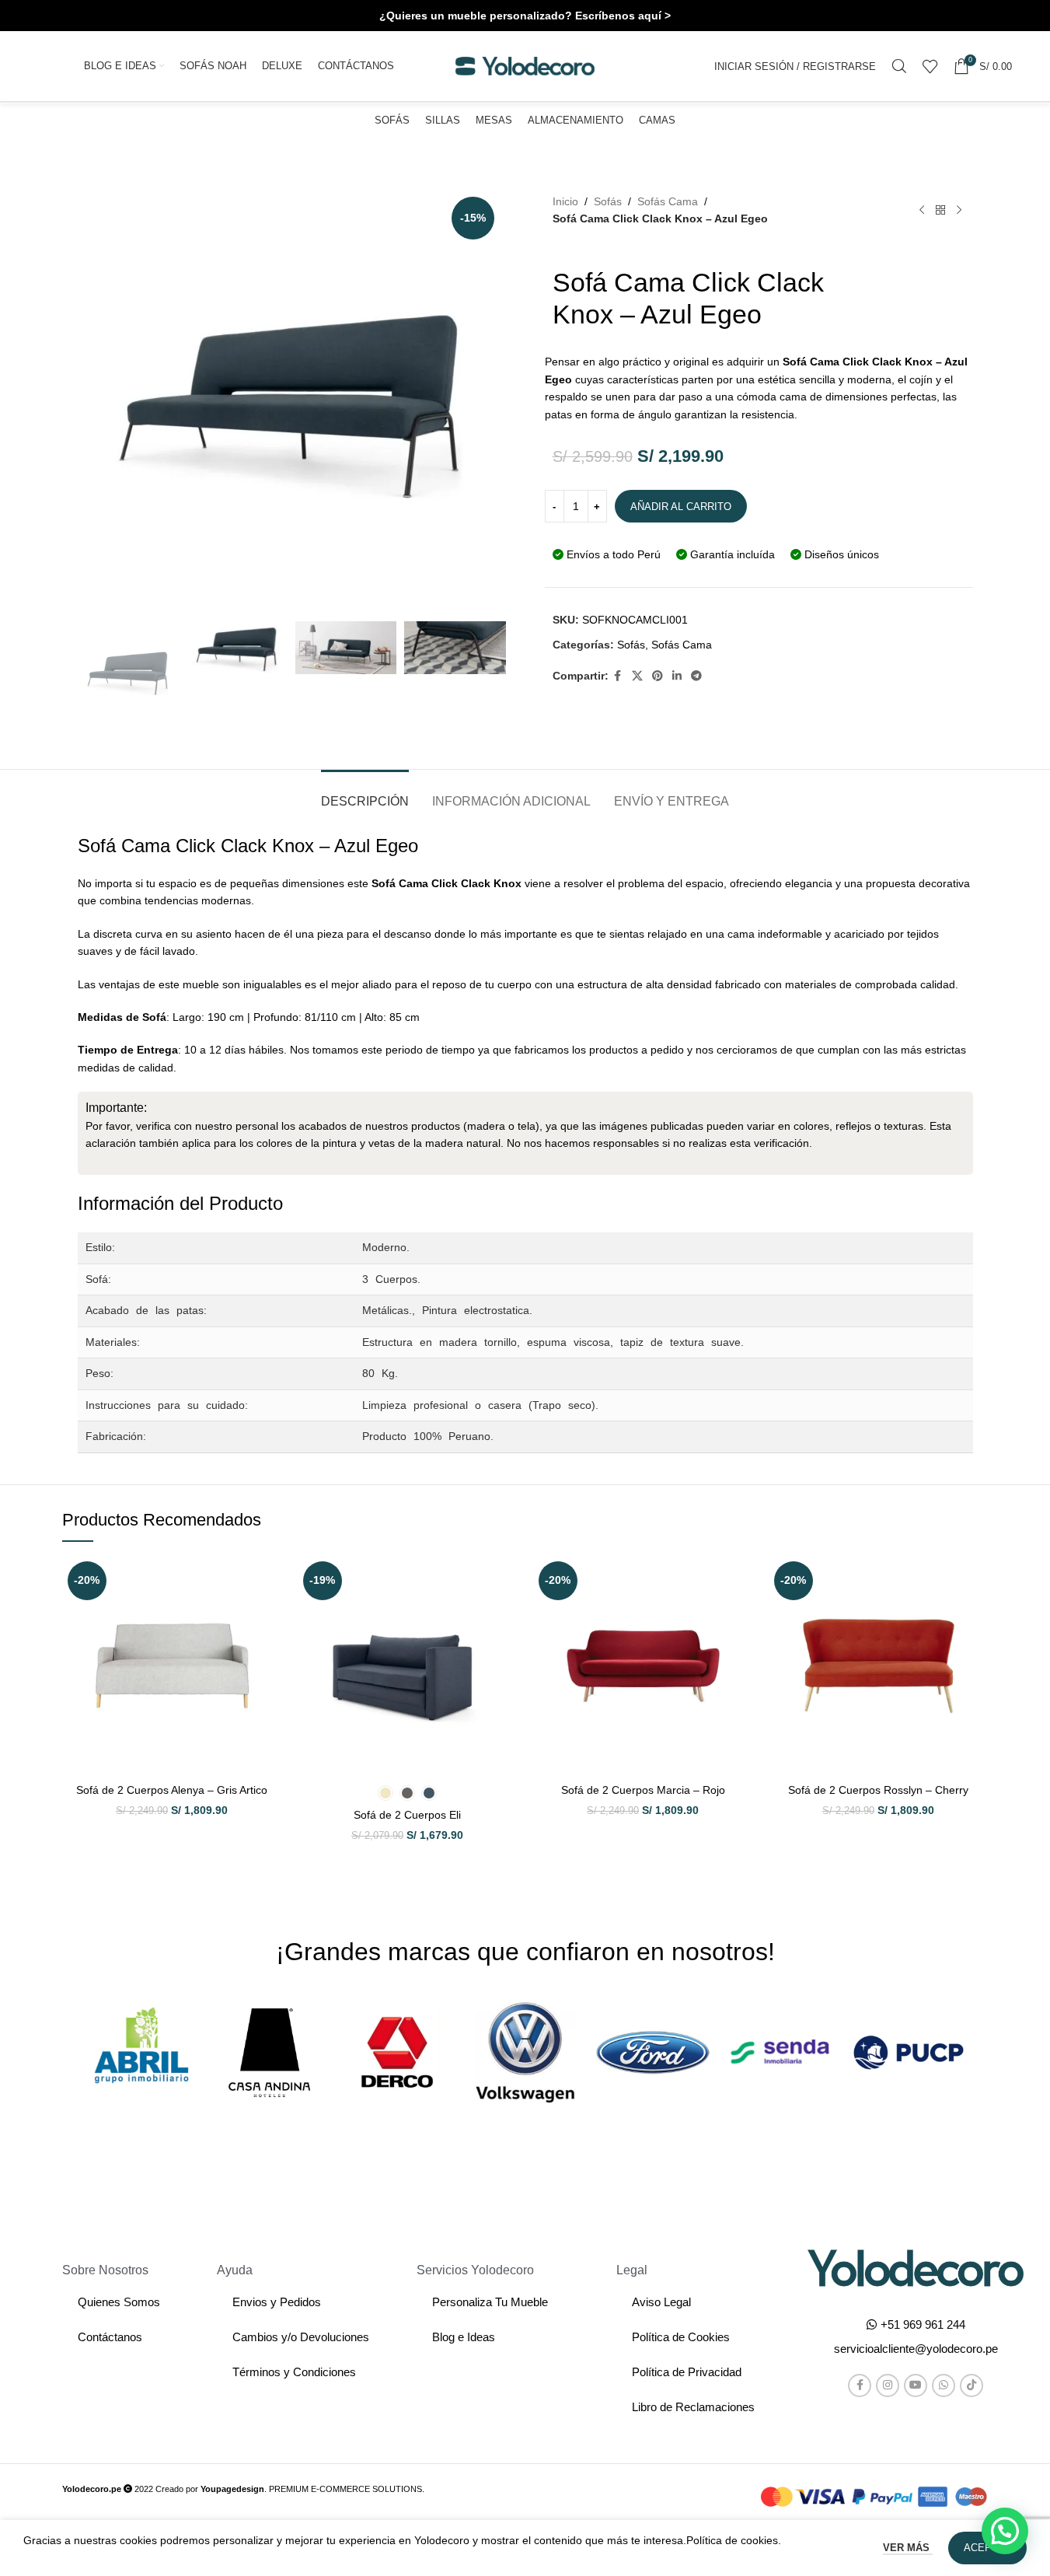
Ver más (908, 2548)
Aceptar (987, 2548)
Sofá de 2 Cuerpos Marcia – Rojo (643, 1790)
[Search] (899, 66)
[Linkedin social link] (677, 676)
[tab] (365, 793)
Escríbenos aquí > (623, 16)
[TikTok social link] (972, 2386)
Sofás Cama (668, 201)
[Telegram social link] (696, 676)
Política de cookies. (734, 2540)
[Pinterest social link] (658, 676)
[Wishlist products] (930, 66)
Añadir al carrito (681, 507)
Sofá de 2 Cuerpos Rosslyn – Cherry (878, 1790)
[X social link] (637, 676)
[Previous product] (922, 210)
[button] (916, 2349)
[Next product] (959, 210)
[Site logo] (525, 65)
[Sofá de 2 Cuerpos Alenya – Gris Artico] (172, 1666)
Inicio (565, 201)
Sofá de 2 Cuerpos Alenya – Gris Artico (172, 1790)
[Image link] (916, 2267)
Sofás (608, 201)
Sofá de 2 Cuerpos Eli (407, 1815)
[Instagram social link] (888, 2386)
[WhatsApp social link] (944, 2386)
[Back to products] (940, 210)
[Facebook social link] (618, 676)
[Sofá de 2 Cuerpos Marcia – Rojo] (643, 1666)
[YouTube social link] (916, 2386)
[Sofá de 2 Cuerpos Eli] (408, 1666)
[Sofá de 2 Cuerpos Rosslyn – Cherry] (879, 1666)
